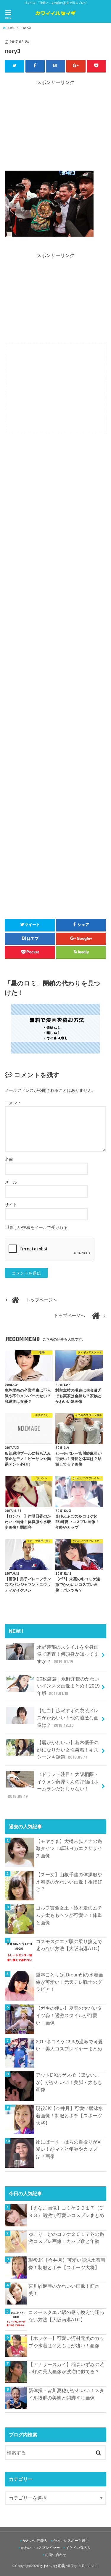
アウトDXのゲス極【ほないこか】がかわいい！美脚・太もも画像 (69, 2082)
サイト (11, 1205)
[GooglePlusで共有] (76, 66)
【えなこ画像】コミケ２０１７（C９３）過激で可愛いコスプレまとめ (66, 2212)
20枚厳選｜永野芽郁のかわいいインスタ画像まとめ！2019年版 (68, 1686)
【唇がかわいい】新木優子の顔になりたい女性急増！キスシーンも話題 (68, 1750)
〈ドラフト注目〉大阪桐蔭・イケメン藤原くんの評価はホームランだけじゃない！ (53, 1785)
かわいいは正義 (52, 2566)
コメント (13, 1103)
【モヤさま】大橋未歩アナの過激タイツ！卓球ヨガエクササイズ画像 (69, 1848)
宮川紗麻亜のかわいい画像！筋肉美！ (64, 2290)
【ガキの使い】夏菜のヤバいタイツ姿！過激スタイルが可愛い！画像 (69, 2015)
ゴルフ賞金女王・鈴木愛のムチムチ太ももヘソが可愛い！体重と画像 (69, 1915)
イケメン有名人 (78, 2548)
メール (11, 1182)
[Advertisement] (56, 127)
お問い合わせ (56, 2555)
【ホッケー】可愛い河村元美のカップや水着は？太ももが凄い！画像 (66, 2342)
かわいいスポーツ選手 (71, 2541)
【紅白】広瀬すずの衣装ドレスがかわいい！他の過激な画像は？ (68, 1718)
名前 (9, 1159)
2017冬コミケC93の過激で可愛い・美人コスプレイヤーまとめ (69, 2045)
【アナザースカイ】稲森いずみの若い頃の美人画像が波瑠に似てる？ (66, 2368)
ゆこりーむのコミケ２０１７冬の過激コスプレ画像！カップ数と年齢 (66, 2238)
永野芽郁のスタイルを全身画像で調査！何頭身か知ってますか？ (68, 1654)
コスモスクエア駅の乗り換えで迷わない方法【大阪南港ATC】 (69, 1945)
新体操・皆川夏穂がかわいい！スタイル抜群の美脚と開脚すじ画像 (66, 2394)
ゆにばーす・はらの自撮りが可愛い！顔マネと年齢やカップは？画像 (69, 2149)
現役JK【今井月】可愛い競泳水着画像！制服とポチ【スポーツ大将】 (69, 2115)
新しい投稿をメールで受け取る (39, 1227)
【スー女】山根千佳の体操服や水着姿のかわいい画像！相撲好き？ (69, 1882)
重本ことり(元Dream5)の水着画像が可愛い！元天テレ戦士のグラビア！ (69, 1982)
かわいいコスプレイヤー (40, 2548)
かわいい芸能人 (35, 2541)
